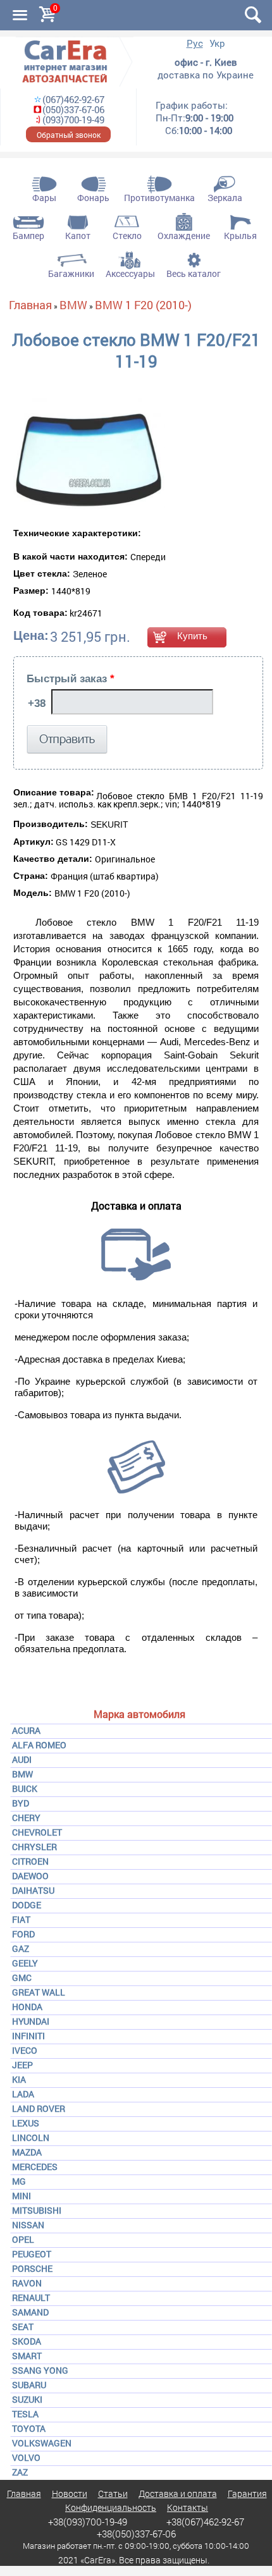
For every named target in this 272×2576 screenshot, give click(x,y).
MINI (22, 2196)
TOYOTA (29, 2428)
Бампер (28, 236)
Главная (30, 305)
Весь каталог (194, 273)
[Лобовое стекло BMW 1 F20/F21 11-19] (89, 454)
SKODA (27, 2341)
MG (19, 2181)
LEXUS (26, 2123)
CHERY (26, 1818)
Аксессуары (130, 273)
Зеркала (225, 198)
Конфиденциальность (111, 2507)
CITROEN (30, 1861)
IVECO (25, 2050)
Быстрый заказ (71, 679)
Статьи (113, 2493)
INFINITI (28, 2036)
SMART (27, 2356)
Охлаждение (184, 236)
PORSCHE (32, 2268)
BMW (22, 1774)
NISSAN (28, 2225)
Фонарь (93, 198)
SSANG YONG (40, 2370)
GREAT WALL (39, 1992)
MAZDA (27, 2152)
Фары (44, 198)
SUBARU (29, 2385)
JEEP (22, 2065)
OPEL (23, 2239)
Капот (78, 236)
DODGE (27, 1905)
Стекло (127, 236)
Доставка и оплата (178, 2493)
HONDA (27, 2007)
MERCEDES (35, 2167)
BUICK (25, 1788)
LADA (23, 2094)
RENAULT (31, 2297)
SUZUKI (27, 2399)
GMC (22, 1978)
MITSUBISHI (37, 2210)
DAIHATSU (33, 1890)
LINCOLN (31, 2137)
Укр (217, 43)
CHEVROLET (37, 1832)
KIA (19, 2079)
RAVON (27, 2283)
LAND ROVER (39, 2108)
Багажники (71, 273)
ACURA (26, 1730)
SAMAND (30, 2312)
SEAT (23, 2327)
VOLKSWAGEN (42, 2443)
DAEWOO (30, 1876)
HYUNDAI (31, 2021)
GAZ (21, 1948)
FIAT (21, 1919)
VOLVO (26, 2457)
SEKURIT (109, 825)
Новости (70, 2493)
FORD (23, 1934)
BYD (21, 1803)
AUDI (22, 1759)
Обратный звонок (69, 135)
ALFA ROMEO (39, 1745)
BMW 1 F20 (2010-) (143, 305)
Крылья (240, 236)
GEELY (25, 1963)
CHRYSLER (34, 1847)
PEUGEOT (32, 2254)
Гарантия (247, 2493)
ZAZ (20, 2472)
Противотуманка (159, 198)
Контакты (188, 2507)
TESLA (25, 2414)
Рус (195, 43)
